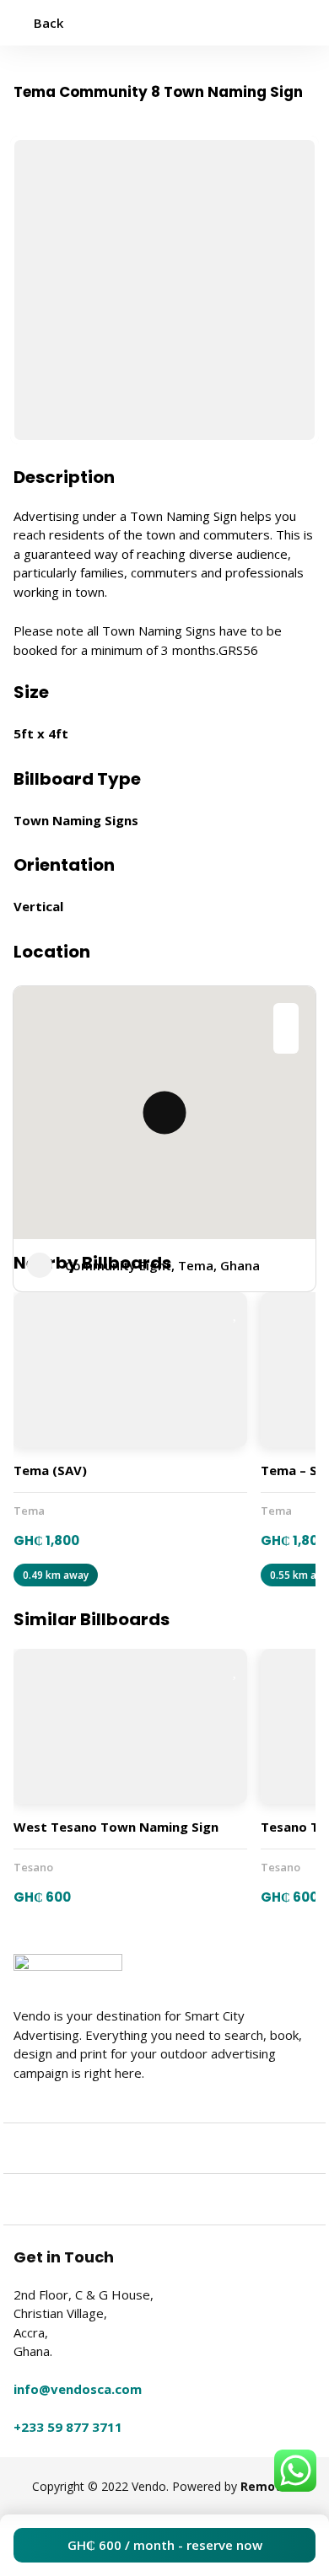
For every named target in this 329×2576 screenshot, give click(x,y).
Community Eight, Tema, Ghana (162, 1265)
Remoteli (268, 2486)
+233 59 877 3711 (68, 2427)
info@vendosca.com (78, 2389)
